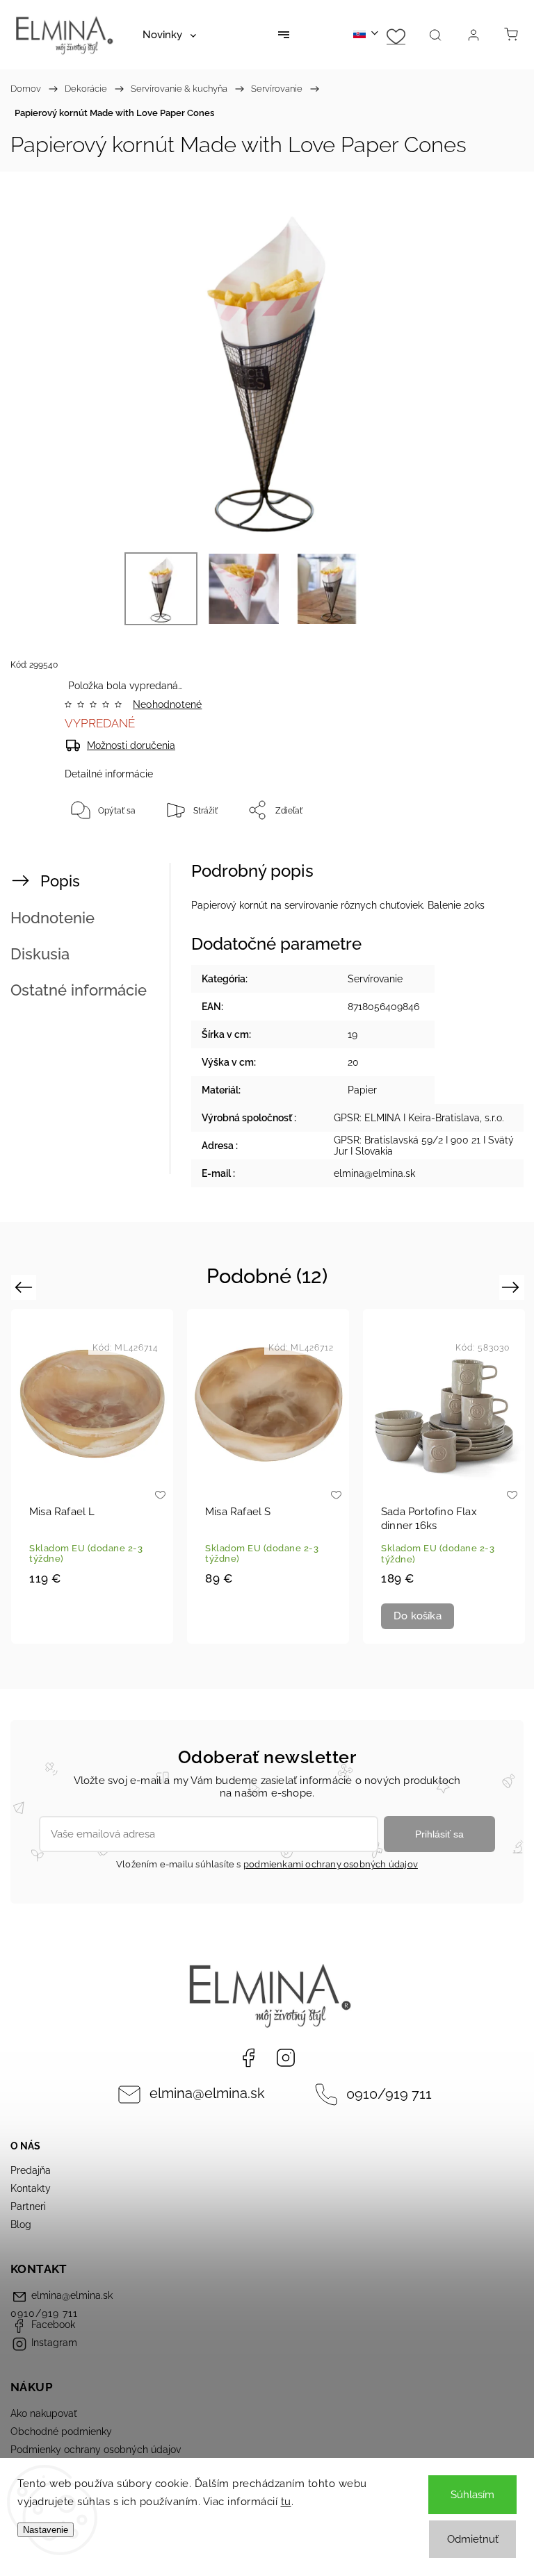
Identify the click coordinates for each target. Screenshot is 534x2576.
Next (513, 1287)
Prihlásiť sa (439, 1834)
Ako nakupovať (44, 2413)
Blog (21, 2224)
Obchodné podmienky (61, 2431)
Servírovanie (375, 979)
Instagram (286, 2058)
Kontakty (31, 2188)
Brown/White (81, 1628)
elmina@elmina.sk (207, 2094)
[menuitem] (169, 35)
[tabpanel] (92, 1476)
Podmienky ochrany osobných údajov (96, 2450)
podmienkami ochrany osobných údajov (331, 1864)
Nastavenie (46, 2530)
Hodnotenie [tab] (52, 918)
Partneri (28, 2206)
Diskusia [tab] (40, 954)
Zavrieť (484, 856)
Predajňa (31, 2170)
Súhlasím (472, 2495)
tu (286, 2502)
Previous (25, 1287)
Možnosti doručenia (131, 745)
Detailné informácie (109, 774)
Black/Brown (104, 1628)
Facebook (248, 2058)
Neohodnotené (167, 704)
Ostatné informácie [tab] (79, 990)
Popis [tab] (60, 881)
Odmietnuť (473, 2539)
